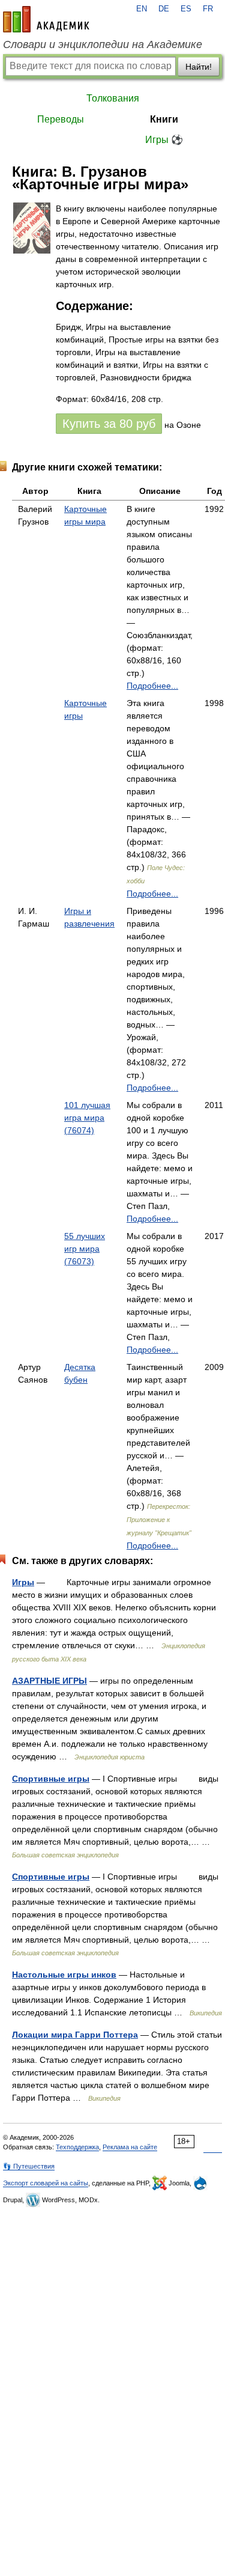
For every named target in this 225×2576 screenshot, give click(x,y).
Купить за (109, 424)
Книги (164, 119)
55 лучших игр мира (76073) (85, 1249)
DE (164, 9)
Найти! (199, 67)
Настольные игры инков (64, 1975)
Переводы (61, 119)
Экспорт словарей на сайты (46, 2183)
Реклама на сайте (130, 2147)
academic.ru (46, 19)
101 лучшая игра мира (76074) (87, 1118)
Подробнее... (152, 686)
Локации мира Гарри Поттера (75, 2035)
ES (186, 9)
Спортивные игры (51, 1779)
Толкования (113, 98)
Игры (23, 1582)
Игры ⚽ (164, 140)
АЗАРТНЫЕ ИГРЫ (49, 1681)
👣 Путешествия (29, 2166)
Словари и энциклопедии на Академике (103, 44)
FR (208, 9)
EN (142, 9)
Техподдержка (77, 2147)
